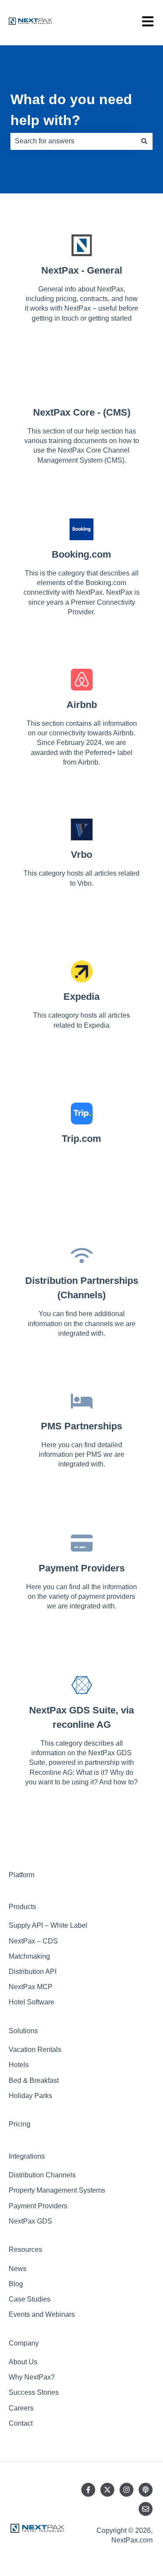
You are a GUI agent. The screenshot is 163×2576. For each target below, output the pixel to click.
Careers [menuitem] (21, 2408)
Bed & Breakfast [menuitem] (34, 2080)
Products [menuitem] (22, 1907)
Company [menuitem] (24, 2343)
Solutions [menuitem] (23, 2031)
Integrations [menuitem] (27, 2156)
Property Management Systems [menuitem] (57, 2190)
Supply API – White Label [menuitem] (48, 1925)
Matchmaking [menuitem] (29, 1956)
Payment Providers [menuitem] (38, 2206)
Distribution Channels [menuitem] (42, 2175)
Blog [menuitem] (16, 2284)
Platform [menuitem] (22, 1875)
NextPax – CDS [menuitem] (33, 1941)
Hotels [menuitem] (19, 2065)
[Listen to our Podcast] (146, 2490)
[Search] (144, 141)
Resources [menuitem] (25, 2249)
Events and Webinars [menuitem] (42, 2314)
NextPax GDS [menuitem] (30, 2221)
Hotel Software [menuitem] (32, 2002)
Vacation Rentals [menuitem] (35, 2050)
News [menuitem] (18, 2269)
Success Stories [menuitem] (34, 2392)
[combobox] (73, 141)
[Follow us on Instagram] (126, 2490)
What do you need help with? (71, 110)
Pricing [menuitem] (20, 2124)
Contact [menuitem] (21, 2423)
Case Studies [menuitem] (30, 2299)
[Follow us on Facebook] (88, 2490)
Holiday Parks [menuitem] (30, 2096)
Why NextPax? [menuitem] (32, 2377)
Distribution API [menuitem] (33, 1972)
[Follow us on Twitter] (107, 2490)
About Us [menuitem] (23, 2362)
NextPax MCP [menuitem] (31, 1987)
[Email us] (146, 2509)
